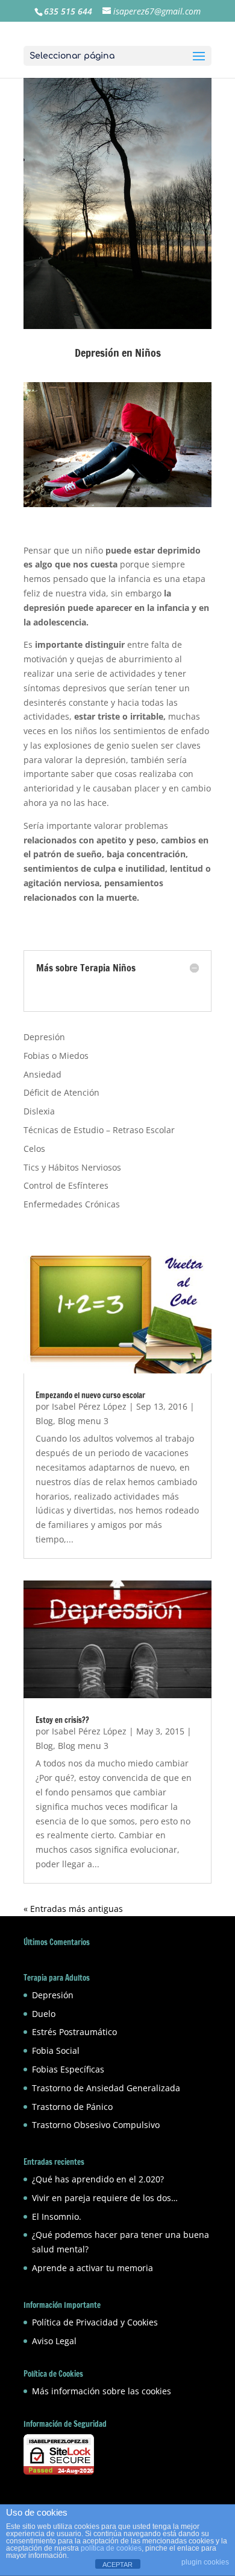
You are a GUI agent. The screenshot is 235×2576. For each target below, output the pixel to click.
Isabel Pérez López (89, 1406)
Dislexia (39, 1111)
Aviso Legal (54, 2341)
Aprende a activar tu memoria (92, 2268)
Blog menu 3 (83, 1421)
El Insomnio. (57, 2216)
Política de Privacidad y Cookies (95, 2322)
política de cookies (111, 2548)
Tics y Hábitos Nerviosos (72, 1167)
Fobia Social (56, 2050)
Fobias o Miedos (56, 1056)
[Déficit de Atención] (37, 992)
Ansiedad (42, 1074)
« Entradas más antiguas (73, 1909)
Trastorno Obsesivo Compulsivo (96, 2125)
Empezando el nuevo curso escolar (90, 1395)
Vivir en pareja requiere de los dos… (105, 2198)
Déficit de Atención (61, 1092)
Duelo (44, 2014)
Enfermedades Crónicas (72, 1204)
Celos (34, 1149)
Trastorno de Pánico (72, 2107)
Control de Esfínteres (66, 1185)
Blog (44, 1421)
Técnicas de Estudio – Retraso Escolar (99, 1130)
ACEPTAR (117, 2565)
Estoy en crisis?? (62, 1720)
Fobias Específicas (68, 2069)
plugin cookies (205, 2562)
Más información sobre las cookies (102, 2391)
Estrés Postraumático (74, 2032)
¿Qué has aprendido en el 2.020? (98, 2179)
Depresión (44, 1037)
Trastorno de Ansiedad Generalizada (106, 2088)
